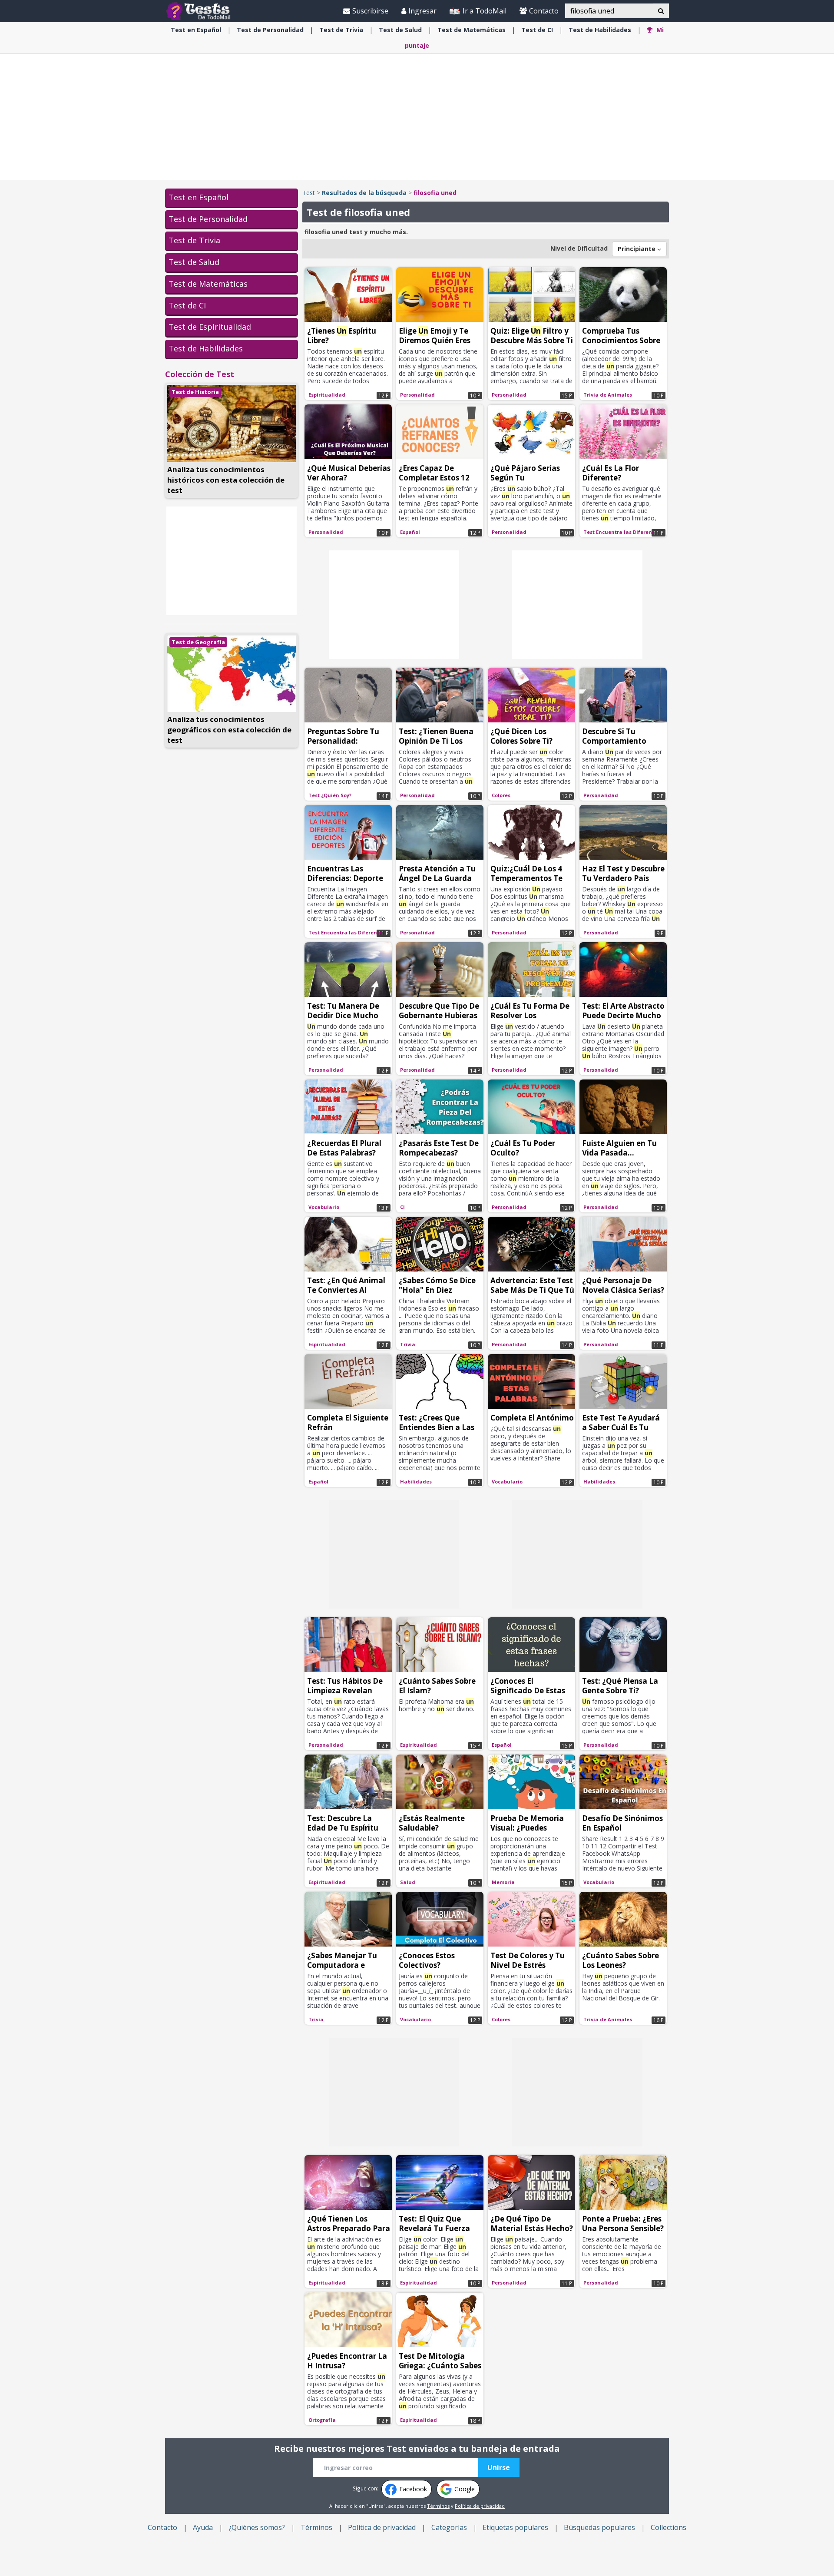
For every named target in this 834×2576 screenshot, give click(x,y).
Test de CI (187, 305)
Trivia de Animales (608, 395)
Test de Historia (195, 392)
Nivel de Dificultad (579, 248)
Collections (669, 2527)
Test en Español (199, 197)
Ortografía (322, 2420)
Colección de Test (200, 374)
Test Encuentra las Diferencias (623, 532)
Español (196, 30)
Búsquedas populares (599, 2527)
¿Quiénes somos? (257, 2527)
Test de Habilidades (206, 348)
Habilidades (600, 30)
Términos (438, 2506)
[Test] (200, 11)
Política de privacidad (480, 2506)
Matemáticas (472, 30)
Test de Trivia (194, 240)
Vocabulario (324, 1207)
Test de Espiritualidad (210, 327)
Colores (501, 795)
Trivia (341, 30)
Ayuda (203, 2527)
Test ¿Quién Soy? (330, 795)
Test (309, 193)
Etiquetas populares (515, 2527)
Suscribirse (370, 11)
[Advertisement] (417, 117)
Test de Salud (194, 262)
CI (537, 30)
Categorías (449, 2527)
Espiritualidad (327, 395)
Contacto (544, 11)
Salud (400, 30)
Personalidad (270, 30)
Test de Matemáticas (208, 284)
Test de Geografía (198, 642)
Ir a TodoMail (484, 11)
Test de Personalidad (208, 219)
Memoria (503, 1882)
